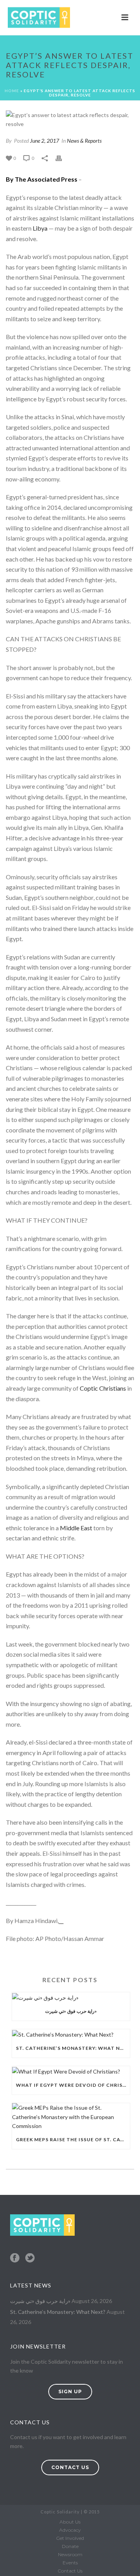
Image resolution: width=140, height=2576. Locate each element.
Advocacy (70, 2530)
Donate (70, 2546)
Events (70, 2563)
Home (12, 91)
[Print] (63, 158)
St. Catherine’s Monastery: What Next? (73, 2048)
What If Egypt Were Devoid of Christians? (73, 2085)
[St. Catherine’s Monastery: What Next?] (71, 2034)
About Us (70, 2522)
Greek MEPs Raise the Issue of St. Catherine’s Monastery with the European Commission (73, 2139)
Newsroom (70, 2554)
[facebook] (15, 2258)
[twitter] (30, 2258)
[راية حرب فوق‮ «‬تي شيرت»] (71, 1997)
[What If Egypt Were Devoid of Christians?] (71, 2071)
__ (61, 1921)
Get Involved (70, 2538)
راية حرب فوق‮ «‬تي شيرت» (71, 2011)
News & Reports (84, 141)
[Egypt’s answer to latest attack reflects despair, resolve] (70, 119)
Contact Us (70, 2571)
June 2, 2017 (45, 141)
